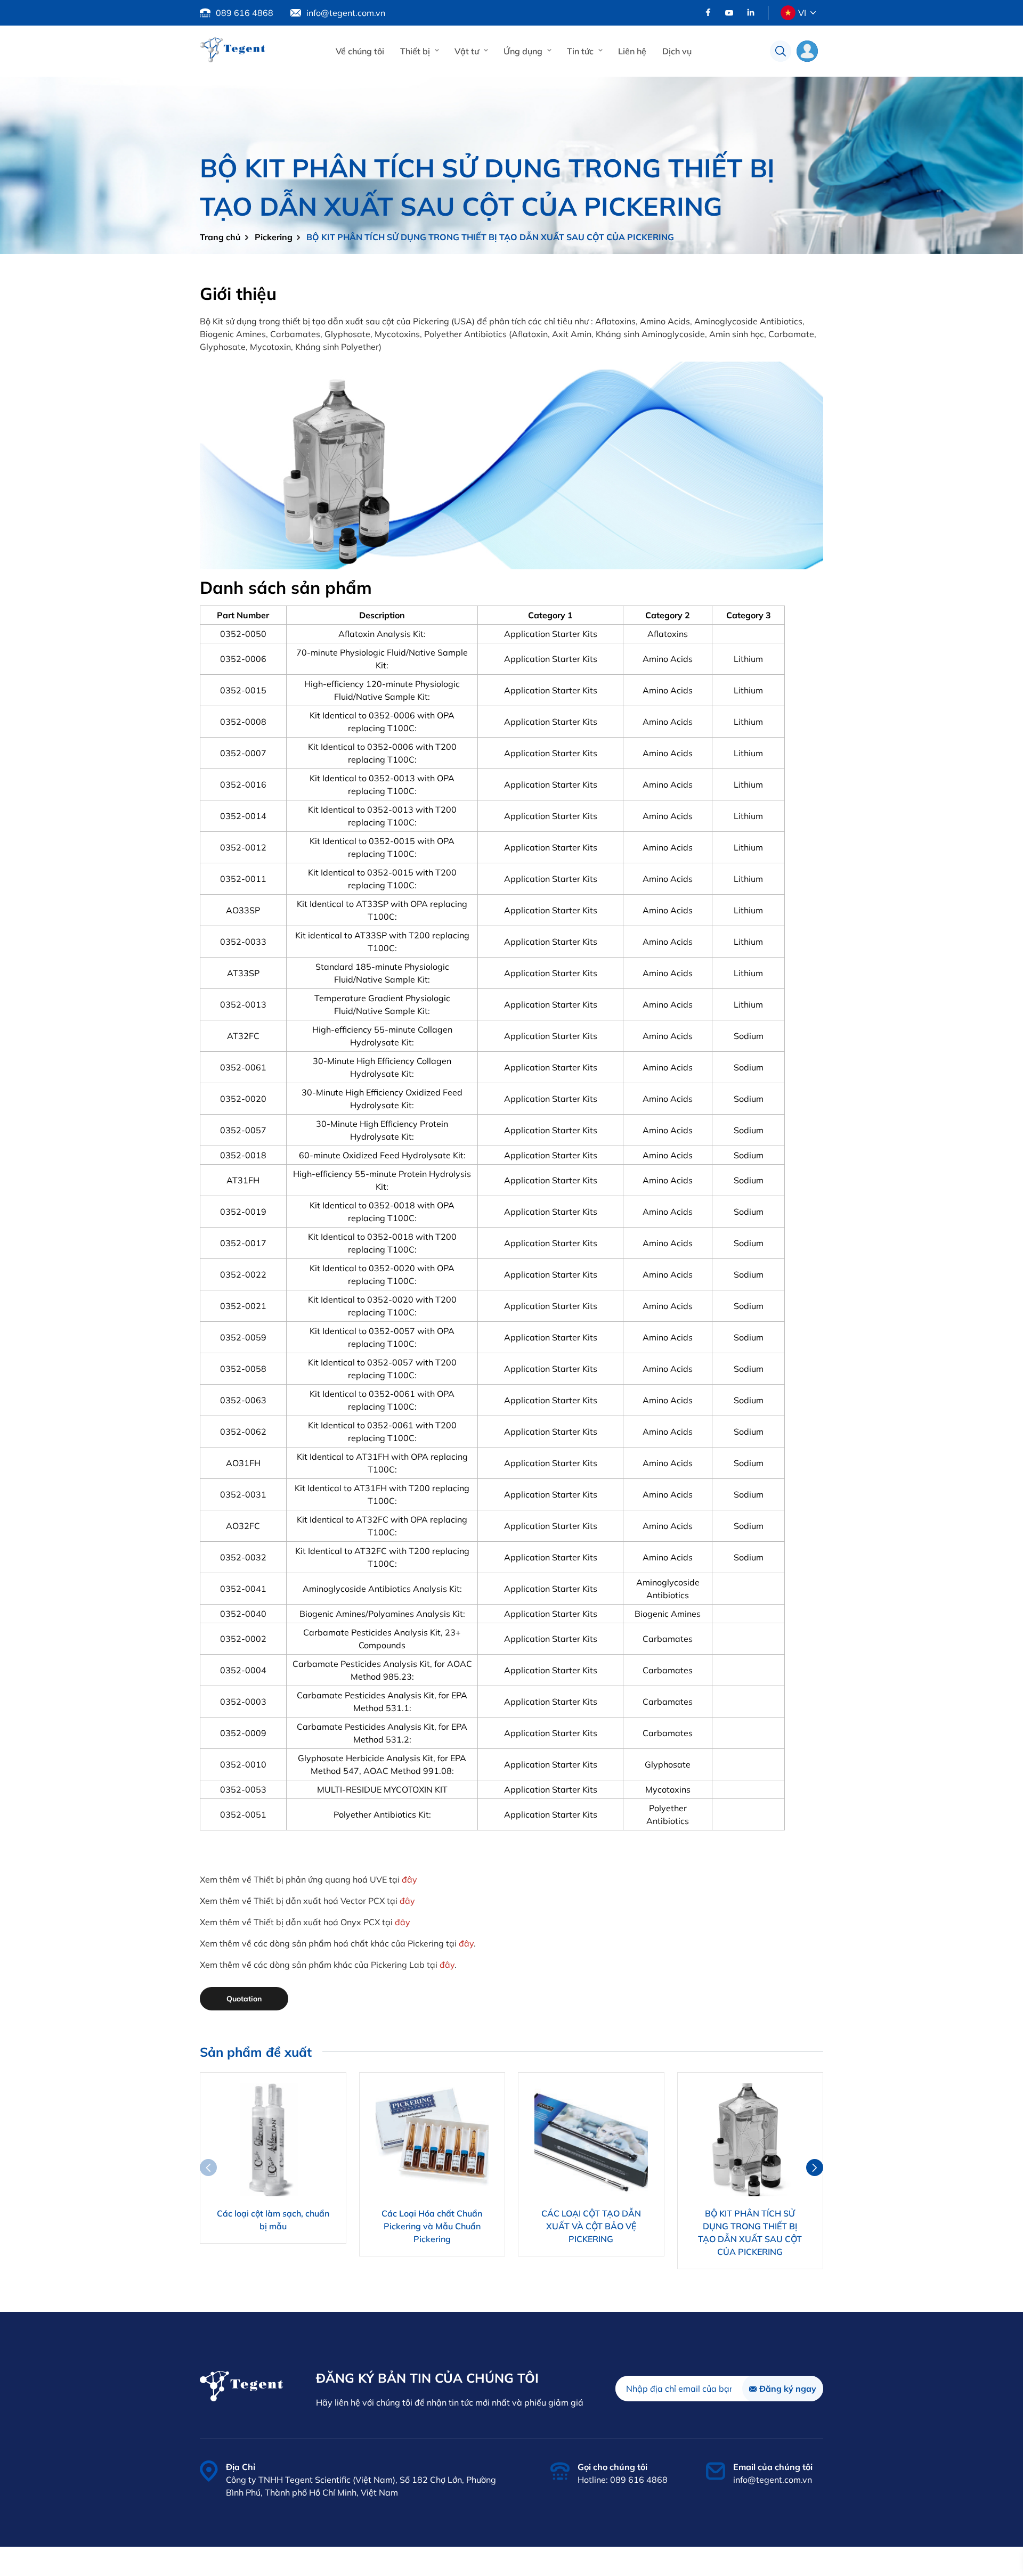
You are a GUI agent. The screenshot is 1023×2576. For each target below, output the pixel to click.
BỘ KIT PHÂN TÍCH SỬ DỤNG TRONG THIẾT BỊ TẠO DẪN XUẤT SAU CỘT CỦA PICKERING (490, 237)
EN (802, 37)
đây (409, 1879)
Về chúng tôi (360, 51)
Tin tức (580, 51)
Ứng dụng (523, 51)
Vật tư (467, 51)
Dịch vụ (677, 51)
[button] (815, 2168)
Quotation (244, 1999)
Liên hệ (632, 51)
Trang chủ (220, 237)
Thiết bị (415, 51)
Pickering (274, 237)
